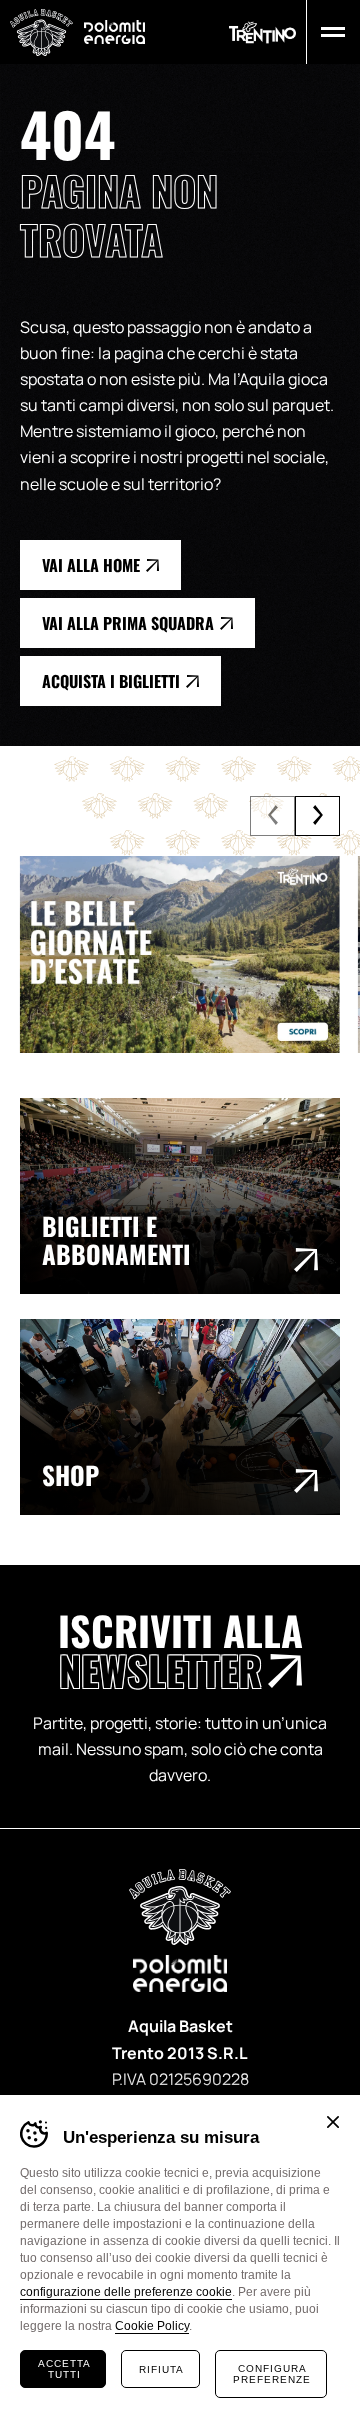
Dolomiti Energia (114, 31)
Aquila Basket (41, 32)
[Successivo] (317, 816)
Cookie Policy (152, 2326)
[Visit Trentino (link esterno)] (180, 954)
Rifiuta (161, 2369)
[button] (328, 32)
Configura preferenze (272, 2374)
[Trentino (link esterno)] (262, 32)
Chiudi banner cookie (333, 2122)
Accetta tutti (64, 2369)
